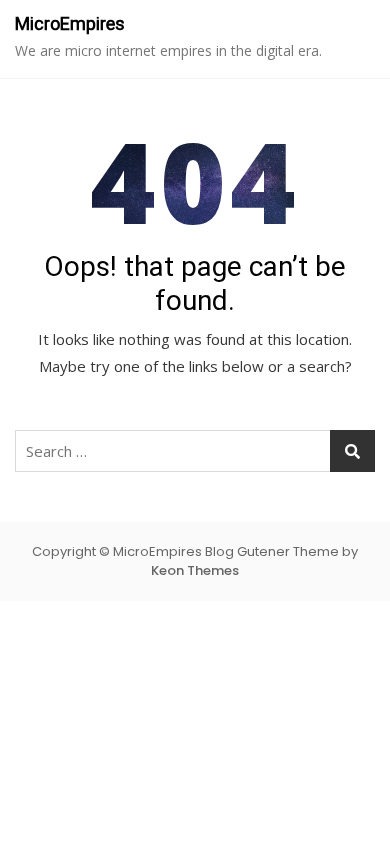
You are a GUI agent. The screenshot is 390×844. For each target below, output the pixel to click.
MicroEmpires (70, 23)
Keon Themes (195, 570)
